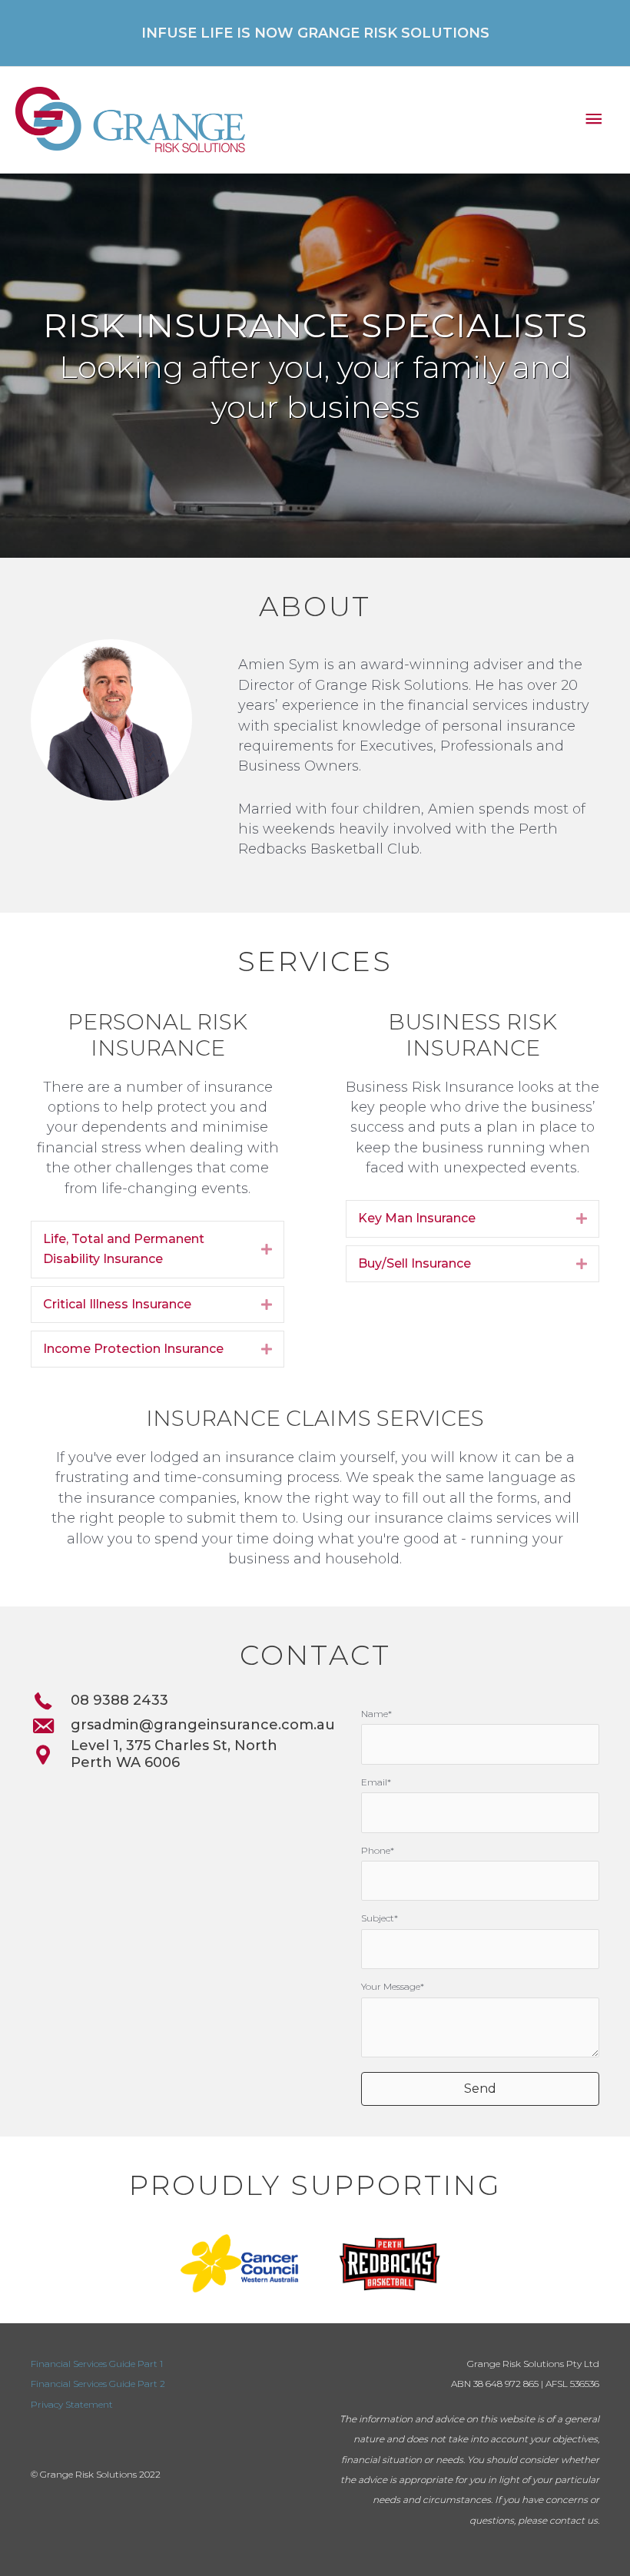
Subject (378, 1918)
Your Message (391, 1986)
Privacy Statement (72, 2404)
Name (375, 1714)
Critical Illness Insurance (117, 1304)
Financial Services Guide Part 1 (97, 2364)
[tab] (157, 1250)
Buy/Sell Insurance (414, 1263)
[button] (480, 2089)
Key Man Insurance (417, 1218)
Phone (376, 1850)
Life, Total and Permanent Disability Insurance (124, 1249)
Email (374, 1782)
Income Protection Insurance (133, 1349)
